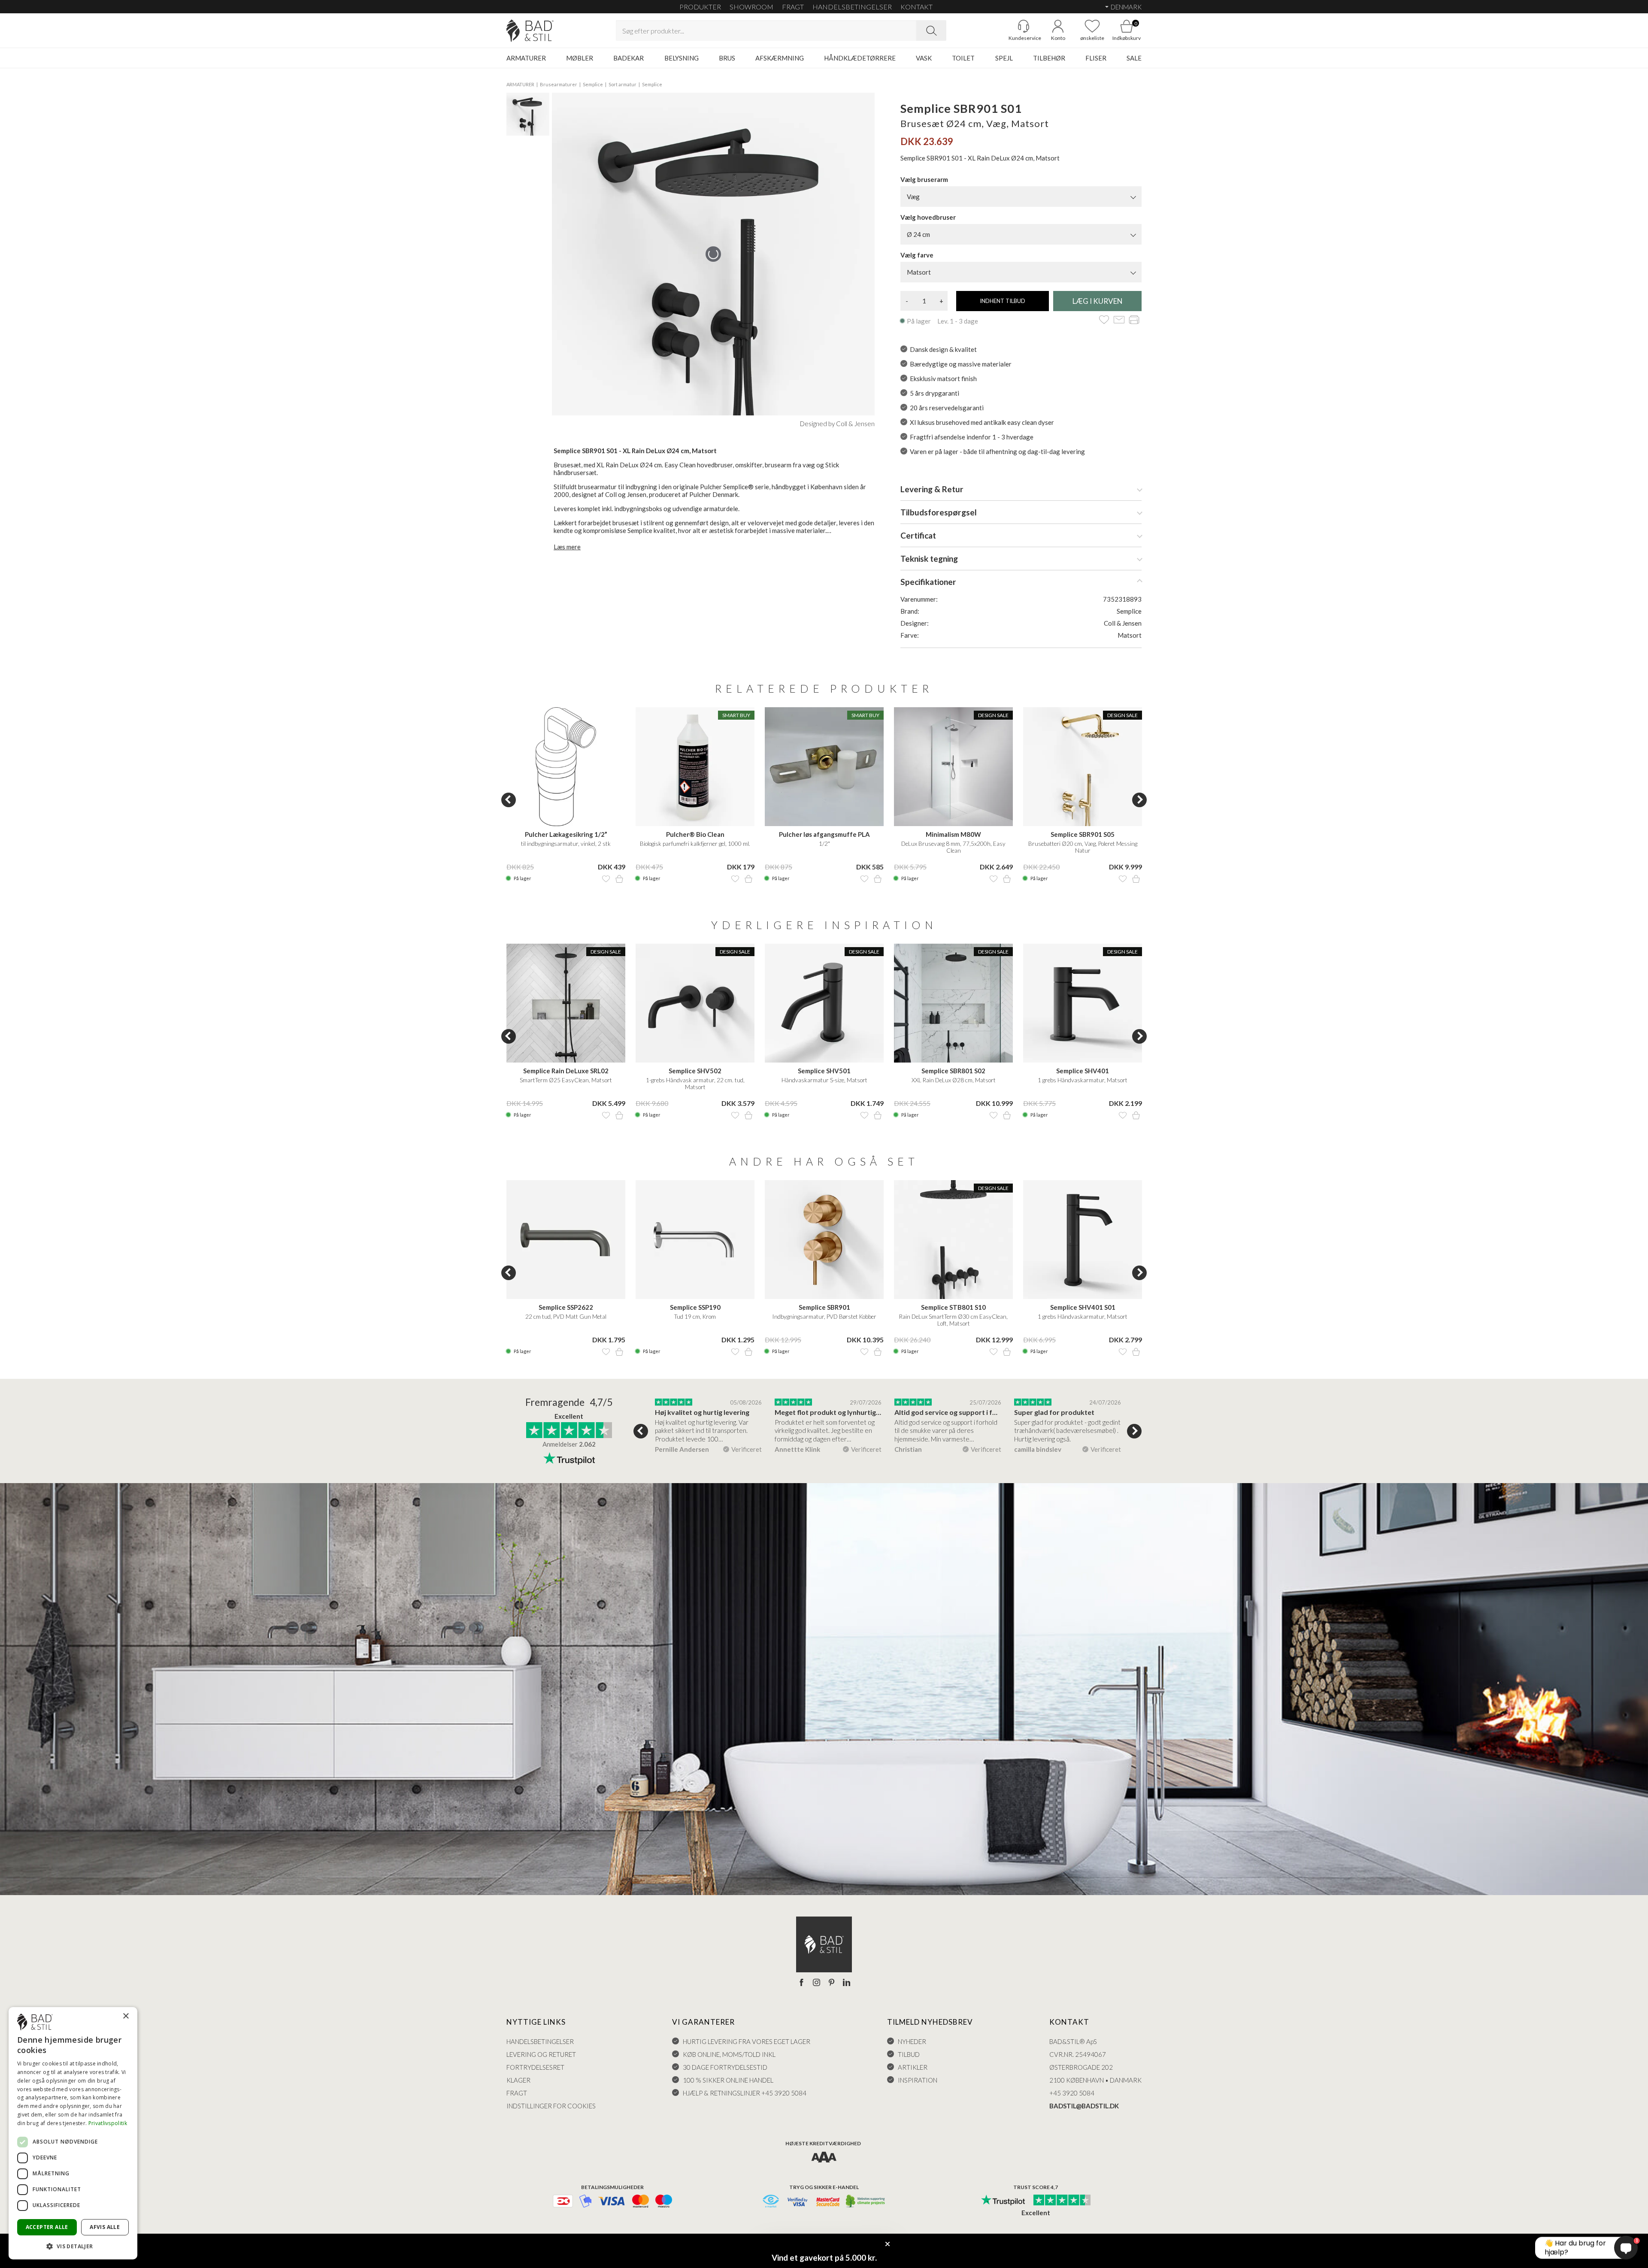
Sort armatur (623, 84)
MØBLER (580, 58)
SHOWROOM (751, 7)
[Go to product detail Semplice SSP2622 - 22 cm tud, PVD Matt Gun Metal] (566, 1240)
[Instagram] (816, 1983)
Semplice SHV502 (695, 1071)
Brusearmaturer (559, 84)
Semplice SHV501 (824, 1071)
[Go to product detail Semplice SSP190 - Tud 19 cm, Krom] (695, 1240)
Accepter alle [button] (47, 2227)
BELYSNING (682, 58)
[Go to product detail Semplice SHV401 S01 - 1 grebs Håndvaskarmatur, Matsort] (1083, 1240)
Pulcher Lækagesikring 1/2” (566, 834)
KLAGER (518, 2080)
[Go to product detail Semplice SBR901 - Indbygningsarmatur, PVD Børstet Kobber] (824, 1240)
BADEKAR (629, 58)
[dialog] (73, 2133)
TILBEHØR (1049, 58)
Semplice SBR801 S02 (953, 1071)
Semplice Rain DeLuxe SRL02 (566, 1071)
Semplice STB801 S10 (953, 1307)
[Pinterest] (832, 1983)
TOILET (963, 58)
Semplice (593, 84)
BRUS (727, 58)
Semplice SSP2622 (566, 1307)
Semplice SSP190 (695, 1307)
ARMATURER (526, 58)
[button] (73, 2246)
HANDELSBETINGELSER (852, 7)
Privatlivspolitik (108, 2123)
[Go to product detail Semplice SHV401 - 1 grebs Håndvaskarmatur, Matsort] (1083, 1003)
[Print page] (1134, 320)
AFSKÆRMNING (780, 58)
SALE (1134, 58)
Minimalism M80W (953, 834)
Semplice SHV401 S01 (1083, 1307)
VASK (924, 58)
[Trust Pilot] (1003, 2201)
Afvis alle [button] (105, 2227)
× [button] (126, 2016)
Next (1139, 800)
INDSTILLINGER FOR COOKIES (551, 2106)
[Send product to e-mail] (1119, 320)
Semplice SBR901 (824, 1307)
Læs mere (567, 547)
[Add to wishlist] (1104, 320)
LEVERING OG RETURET (541, 2054)
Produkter (700, 7)
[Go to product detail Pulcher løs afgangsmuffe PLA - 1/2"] (824, 767)
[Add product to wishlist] (606, 879)
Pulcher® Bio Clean (695, 834)
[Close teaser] (888, 2244)
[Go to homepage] (530, 31)
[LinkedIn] (847, 1983)
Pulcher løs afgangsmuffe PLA (824, 834)
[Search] (931, 30)
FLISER (1096, 58)
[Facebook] (801, 1983)
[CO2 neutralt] (866, 2202)
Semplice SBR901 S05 (1083, 834)
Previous (509, 800)
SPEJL (1004, 58)
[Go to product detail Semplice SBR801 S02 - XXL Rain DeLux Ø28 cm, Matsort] (953, 1003)
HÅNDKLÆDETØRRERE (860, 58)
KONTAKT (916, 7)
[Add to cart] (619, 879)
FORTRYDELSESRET (535, 2067)
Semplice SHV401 (1083, 1071)
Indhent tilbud (1003, 301)
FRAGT (793, 7)
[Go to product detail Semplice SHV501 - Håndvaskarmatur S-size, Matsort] (824, 1003)
